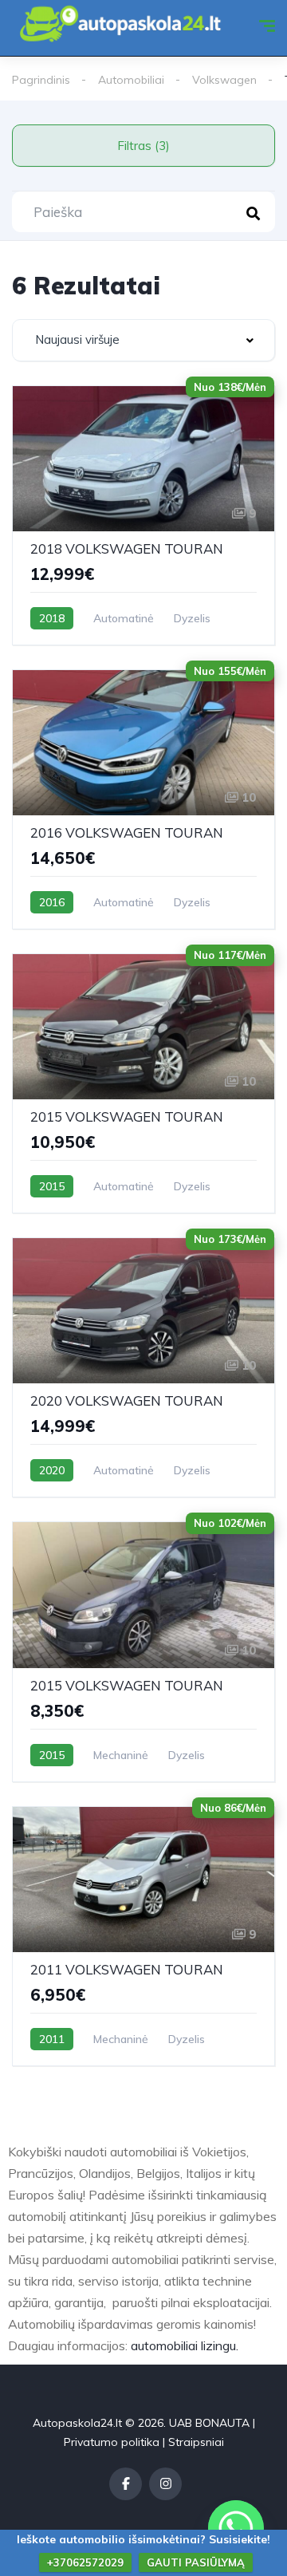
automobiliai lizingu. (185, 2345)
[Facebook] (126, 2484)
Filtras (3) (143, 146)
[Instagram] (165, 2484)
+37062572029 (85, 2562)
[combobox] (143, 340)
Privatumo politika (112, 2442)
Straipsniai (196, 2442)
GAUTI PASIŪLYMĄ (196, 2562)
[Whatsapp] (236, 2528)
